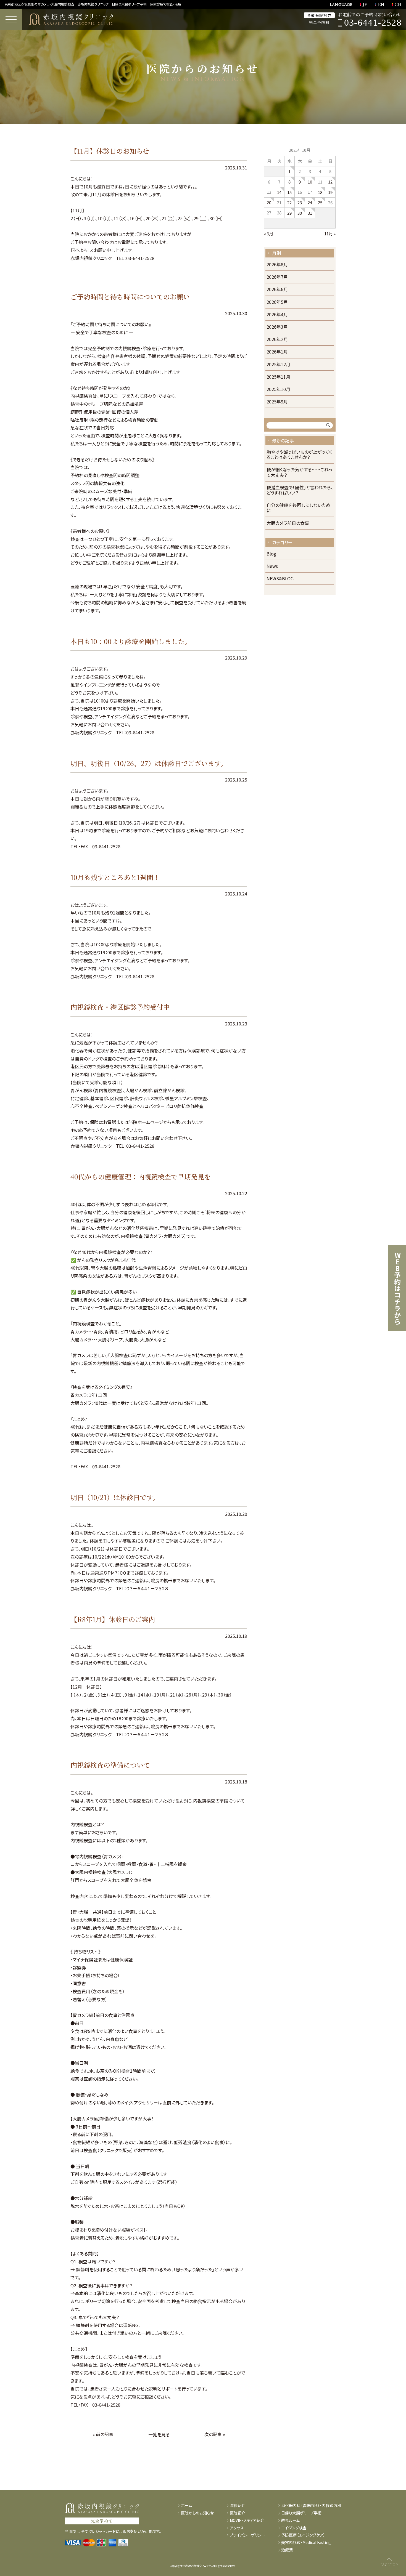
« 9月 (269, 234)
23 (300, 202)
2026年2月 (277, 340)
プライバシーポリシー (247, 2535)
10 (310, 182)
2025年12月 (278, 365)
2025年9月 (277, 402)
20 (269, 202)
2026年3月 (277, 327)
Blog (271, 554)
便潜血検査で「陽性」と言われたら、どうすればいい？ (300, 490)
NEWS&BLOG (280, 579)
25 (320, 202)
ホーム (186, 2505)
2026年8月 (277, 265)
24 (310, 202)
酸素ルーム (290, 2520)
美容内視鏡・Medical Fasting (306, 2542)
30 (300, 213)
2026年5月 (277, 302)
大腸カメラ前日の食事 (288, 523)
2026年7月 (277, 277)
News (272, 566)
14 (279, 192)
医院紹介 (238, 2513)
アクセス (237, 2528)
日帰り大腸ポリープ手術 (301, 2513)
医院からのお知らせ (197, 2513)
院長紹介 (238, 2505)
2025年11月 (278, 377)
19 (330, 192)
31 (310, 213)
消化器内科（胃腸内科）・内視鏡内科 (311, 2505)
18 (320, 192)
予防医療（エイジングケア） (303, 2535)
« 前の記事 (103, 2434)
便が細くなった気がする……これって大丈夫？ (299, 472)
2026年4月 (277, 315)
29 (289, 213)
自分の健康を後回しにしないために (298, 508)
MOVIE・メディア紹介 (247, 2520)
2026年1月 (277, 352)
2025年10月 (278, 390)
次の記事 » (215, 2434)
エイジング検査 (294, 2528)
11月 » (330, 234)
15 (289, 192)
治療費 (287, 2550)
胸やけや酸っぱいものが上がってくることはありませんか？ (299, 455)
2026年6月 (277, 290)
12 (330, 182)
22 (289, 202)
